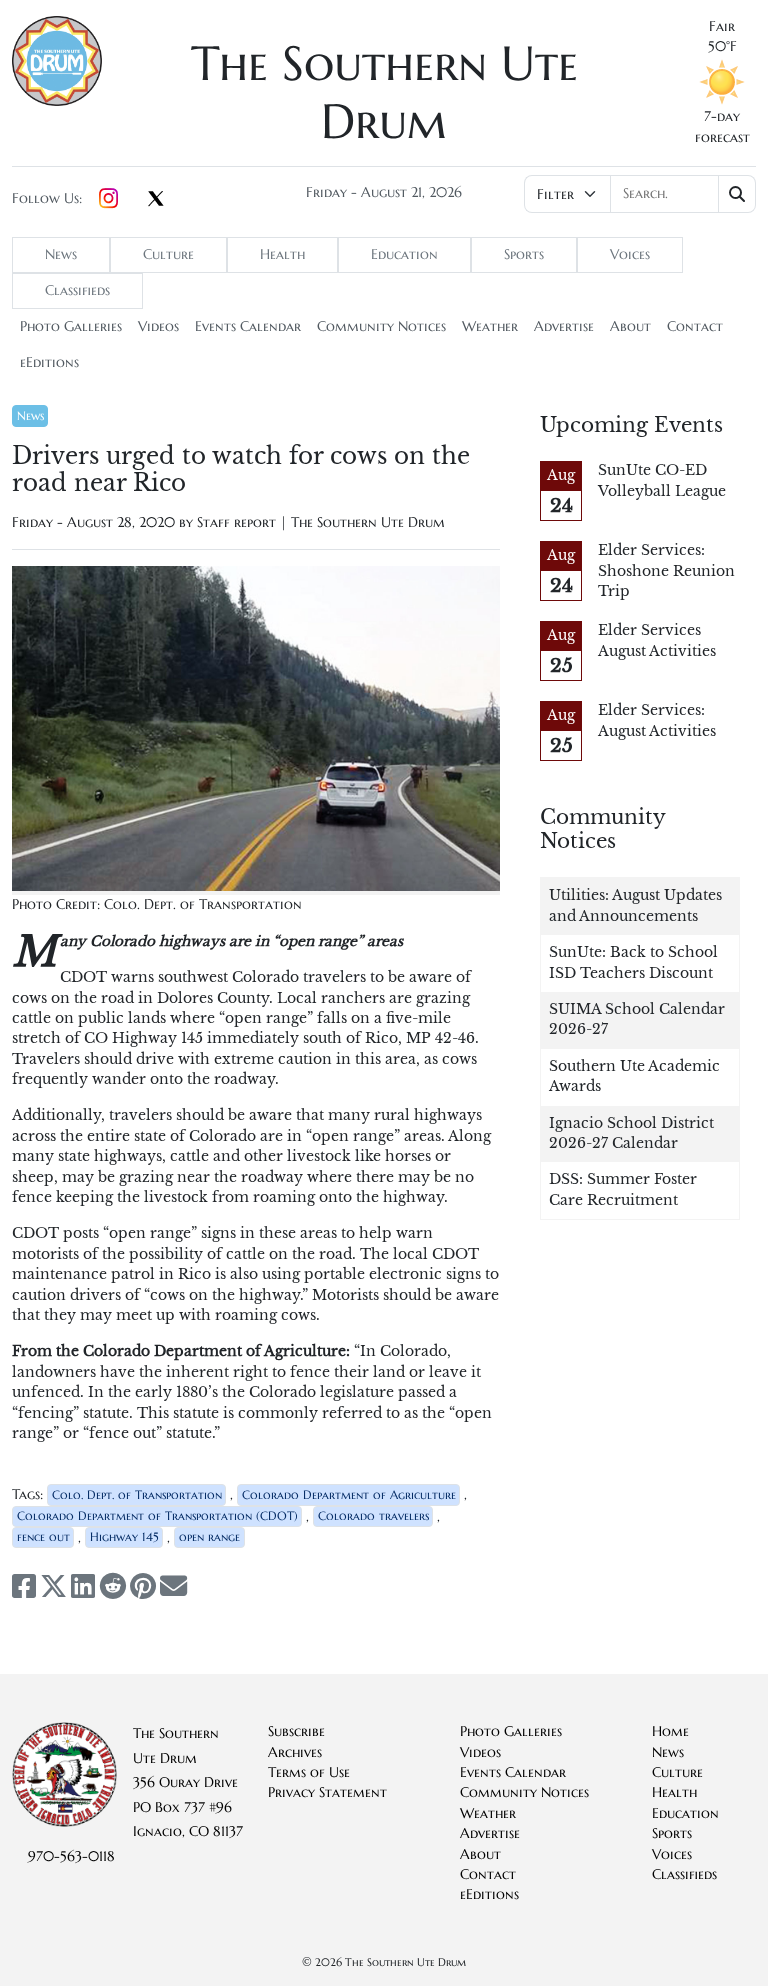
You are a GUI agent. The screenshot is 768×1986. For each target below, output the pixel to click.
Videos (158, 326)
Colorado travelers (373, 1515)
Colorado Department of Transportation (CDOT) (157, 1515)
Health (282, 254)
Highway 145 (124, 1536)
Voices (630, 254)
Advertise (564, 326)
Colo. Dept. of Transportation (137, 1494)
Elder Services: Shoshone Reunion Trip (666, 571)
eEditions (49, 362)
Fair (722, 26)
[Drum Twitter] (156, 200)
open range (209, 1536)
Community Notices (381, 326)
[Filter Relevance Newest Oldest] (640, 194)
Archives (295, 1752)
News (61, 254)
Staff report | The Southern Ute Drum (321, 522)
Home (670, 1731)
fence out (43, 1536)
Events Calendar (248, 326)
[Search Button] (737, 194)
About (630, 326)
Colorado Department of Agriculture (349, 1494)
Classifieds (77, 290)
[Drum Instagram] (108, 199)
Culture (168, 254)
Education (404, 254)
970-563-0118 (71, 1856)
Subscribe (296, 1731)
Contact (695, 326)
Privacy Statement (327, 1792)
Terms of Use (309, 1772)
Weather (490, 326)
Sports (524, 254)
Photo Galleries (71, 326)
